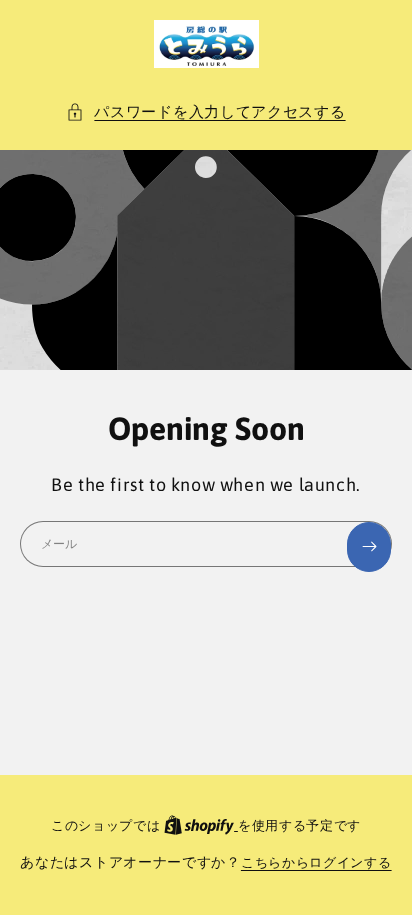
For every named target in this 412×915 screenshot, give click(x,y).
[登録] (369, 547)
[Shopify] (201, 825)
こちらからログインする (316, 862)
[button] (205, 111)
